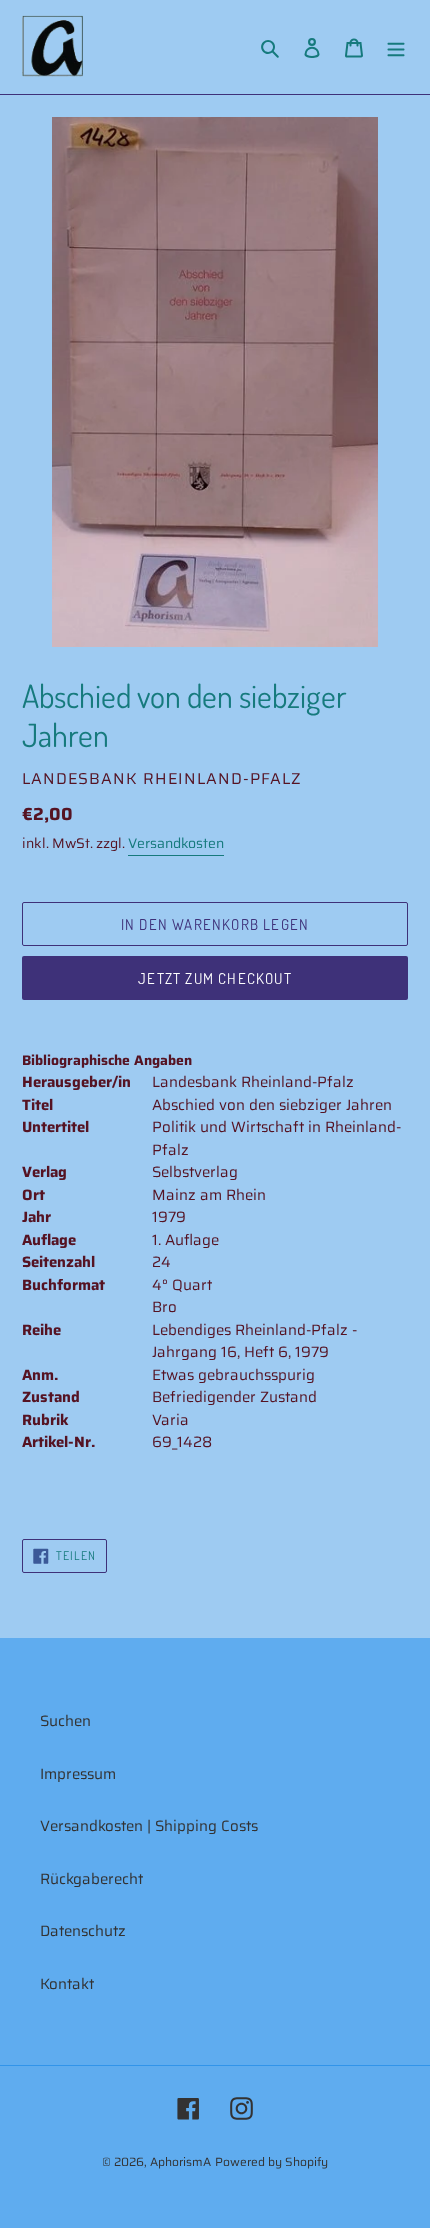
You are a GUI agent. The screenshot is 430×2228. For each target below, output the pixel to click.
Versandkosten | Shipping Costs (149, 1826)
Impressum (78, 1774)
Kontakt (67, 1984)
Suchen (65, 1721)
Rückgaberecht (91, 1879)
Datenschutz (83, 1931)
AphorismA (180, 2161)
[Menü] (396, 47)
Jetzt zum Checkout (215, 978)
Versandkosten (176, 843)
